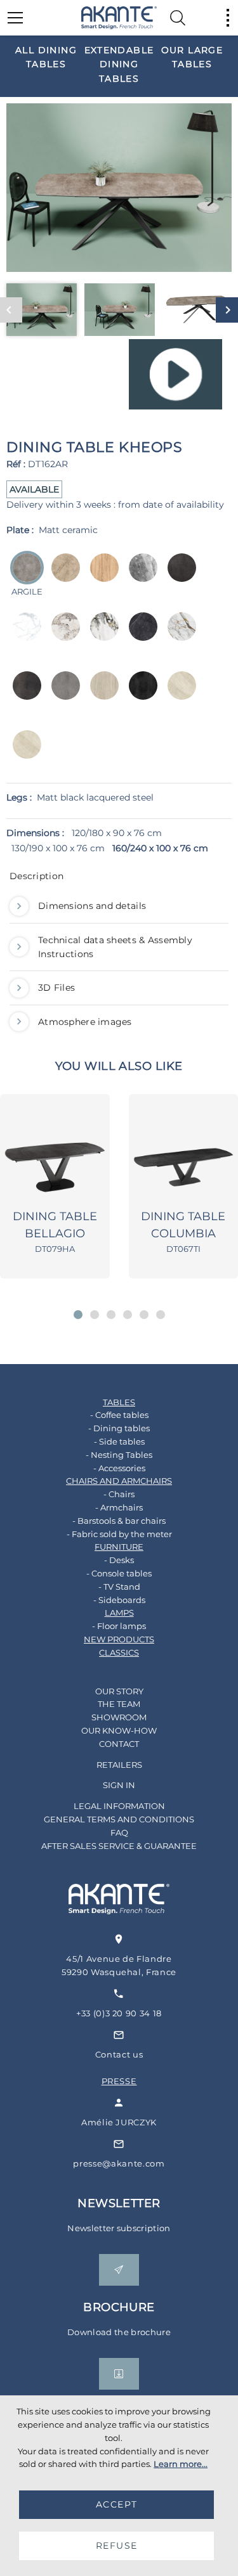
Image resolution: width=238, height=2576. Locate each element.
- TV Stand (119, 1587)
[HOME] (119, 18)
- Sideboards (119, 1600)
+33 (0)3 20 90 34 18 (119, 2013)
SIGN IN (119, 1785)
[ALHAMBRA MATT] (23, 753)
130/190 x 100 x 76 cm (58, 848)
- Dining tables (119, 1428)
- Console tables (119, 1573)
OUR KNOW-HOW (119, 1730)
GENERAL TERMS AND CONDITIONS (119, 1819)
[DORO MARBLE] (101, 635)
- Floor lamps (119, 1626)
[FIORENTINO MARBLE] (178, 635)
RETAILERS (119, 1765)
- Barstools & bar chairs (119, 1521)
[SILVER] (62, 694)
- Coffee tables (119, 1415)
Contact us (119, 2054)
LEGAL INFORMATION (119, 1806)
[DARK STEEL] (23, 694)
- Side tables (119, 1441)
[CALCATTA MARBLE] (62, 635)
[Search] (178, 18)
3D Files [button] (56, 988)
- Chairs (119, 1494)
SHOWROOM (119, 1717)
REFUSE (116, 2546)
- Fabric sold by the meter (119, 1534)
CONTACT (119, 1744)
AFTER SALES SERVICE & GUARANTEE (119, 1846)
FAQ (119, 1832)
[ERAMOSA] (139, 576)
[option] (46, 57)
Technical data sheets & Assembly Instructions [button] (115, 947)
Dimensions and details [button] (92, 906)
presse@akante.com (119, 2163)
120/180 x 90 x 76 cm (117, 833)
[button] (78, 1315)
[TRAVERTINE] (101, 694)
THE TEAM (119, 1704)
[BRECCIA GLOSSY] (62, 576)
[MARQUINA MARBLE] (139, 635)
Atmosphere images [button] (85, 1022)
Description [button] (36, 876)
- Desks (119, 1560)
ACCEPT (116, 2504)
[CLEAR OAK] (101, 576)
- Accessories (119, 1468)
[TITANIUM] (139, 694)
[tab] (119, 879)
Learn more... (181, 2464)
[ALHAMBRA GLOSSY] (178, 694)
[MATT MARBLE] (23, 635)
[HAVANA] (178, 576)
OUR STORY (119, 1691)
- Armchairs (119, 1507)
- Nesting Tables (119, 1455)
